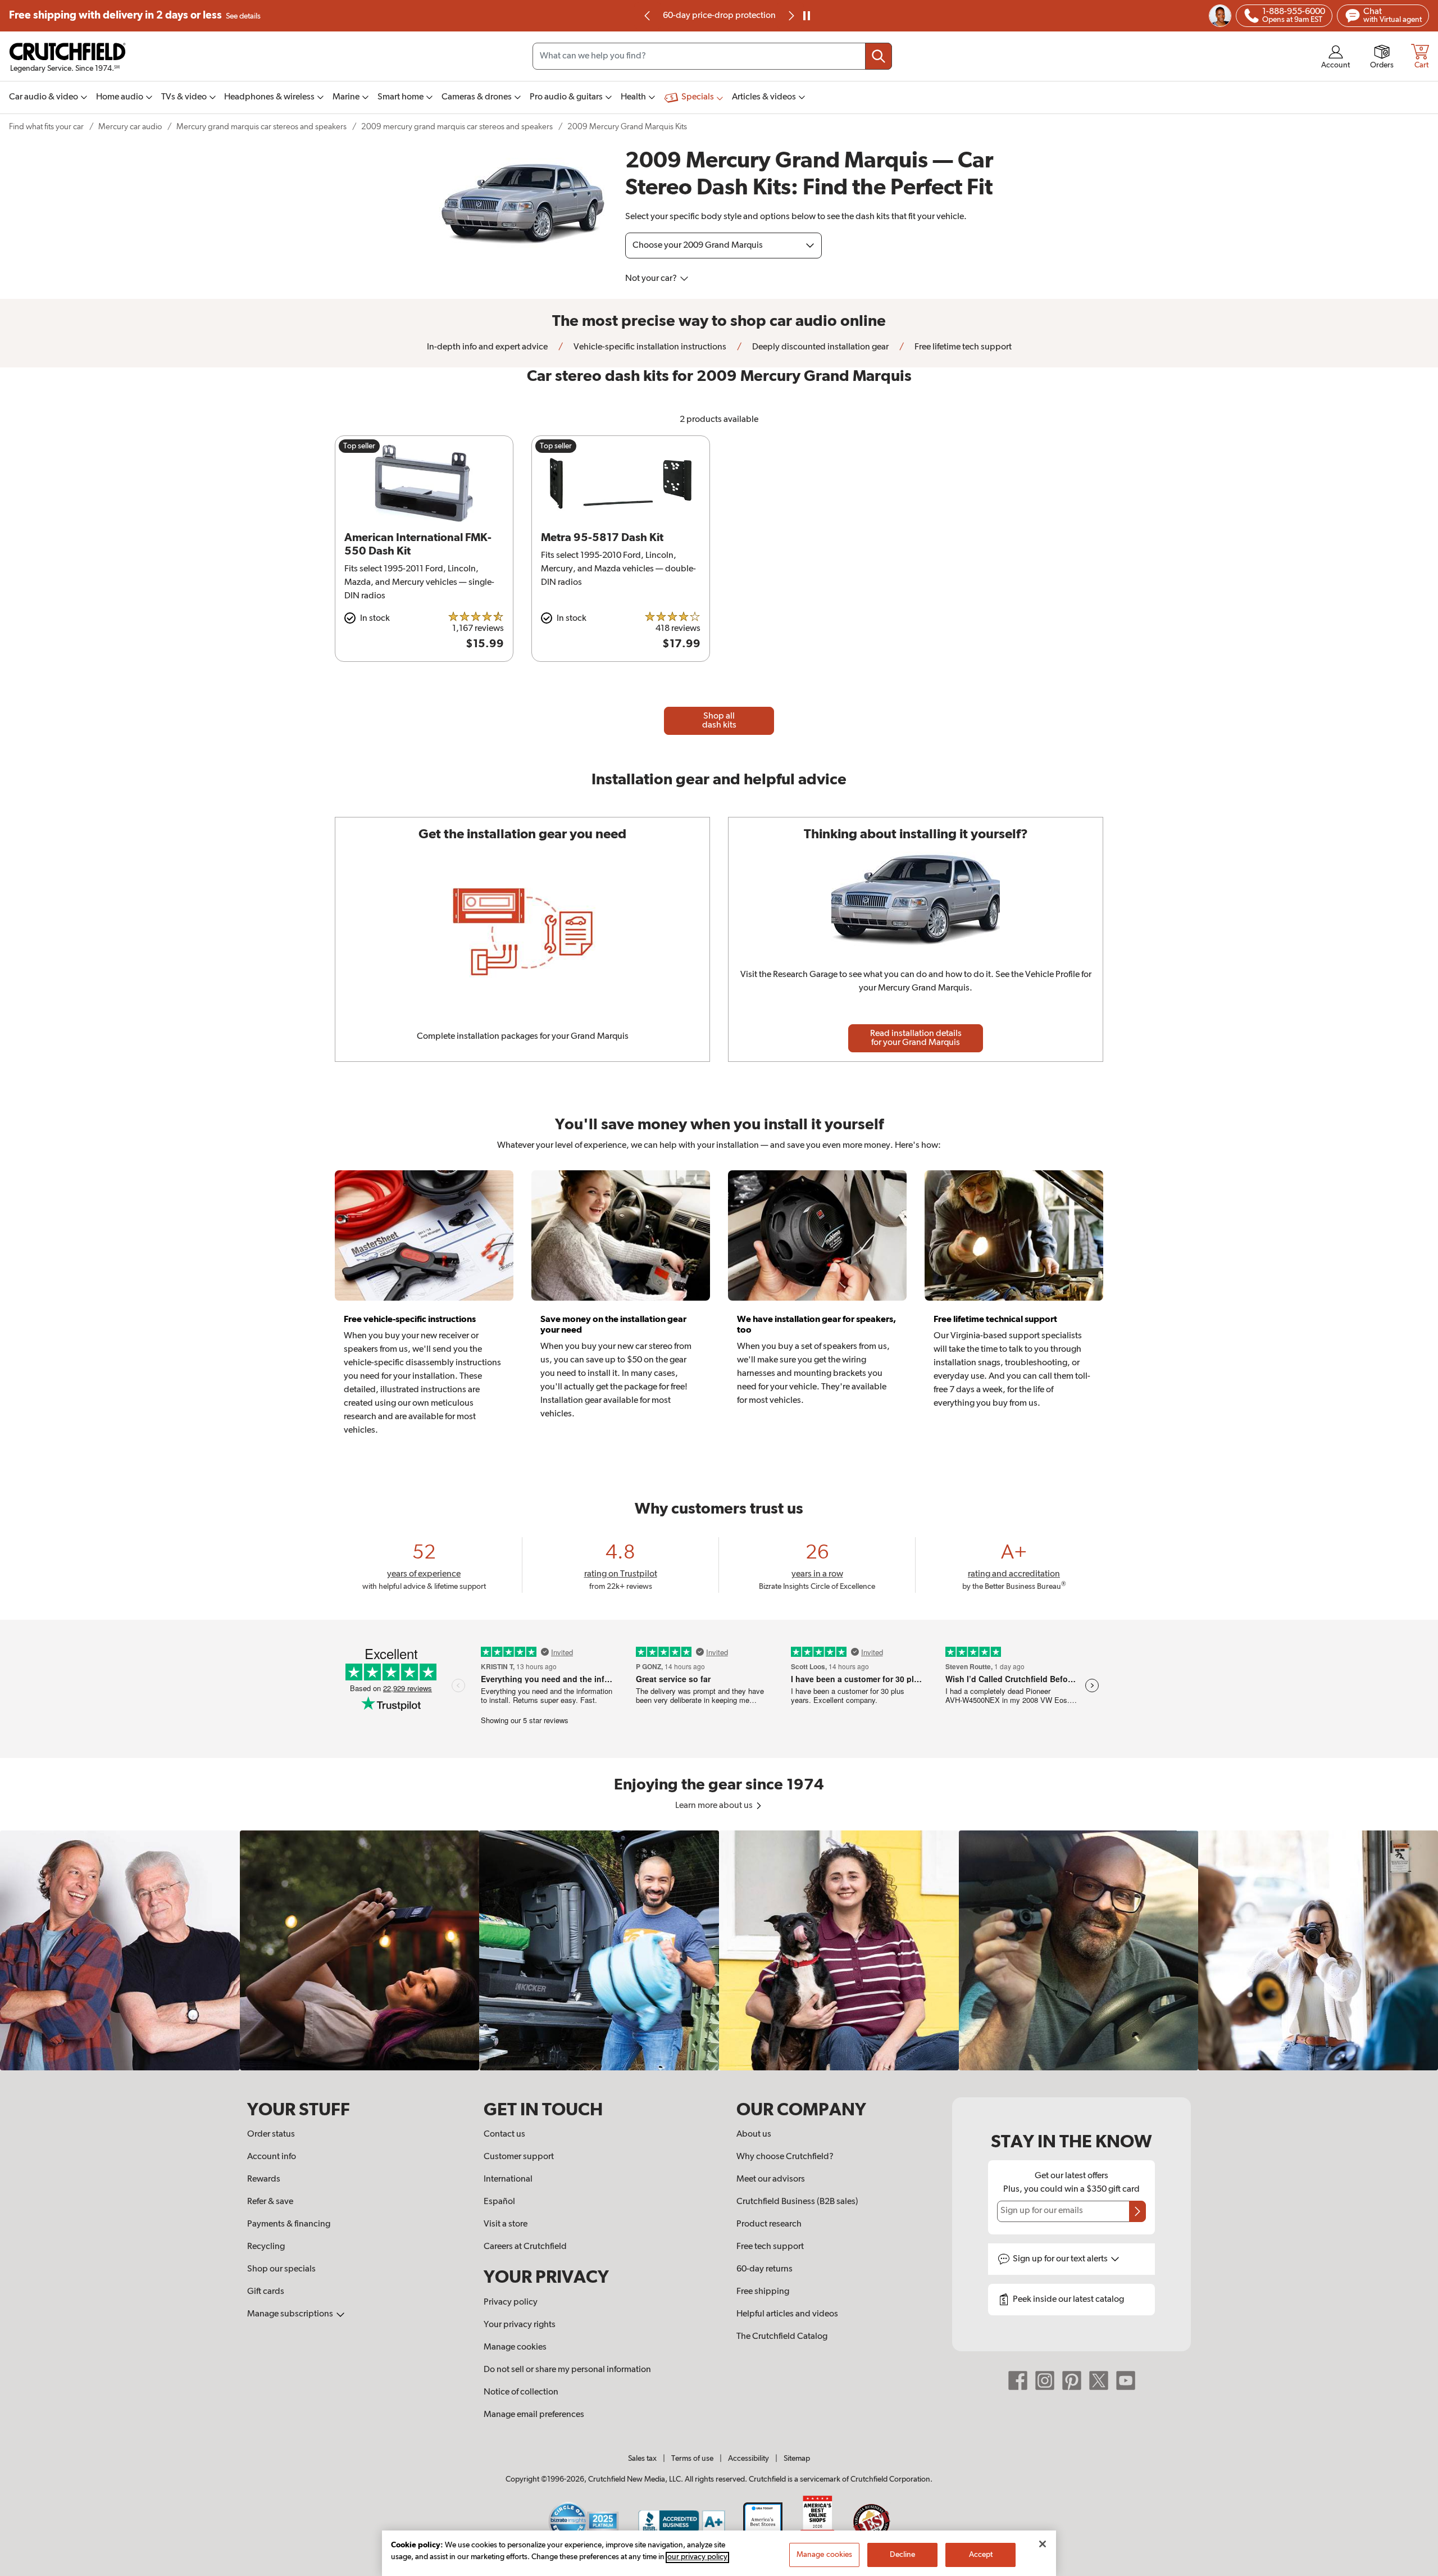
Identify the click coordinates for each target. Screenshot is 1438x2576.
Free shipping (135, 15)
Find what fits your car (46, 127)
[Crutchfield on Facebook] (1018, 2380)
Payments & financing (289, 2224)
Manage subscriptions (291, 2314)
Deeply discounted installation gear (820, 347)
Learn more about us (715, 1806)
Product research (769, 2224)
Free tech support (770, 2247)
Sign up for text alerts (1061, 2259)
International (508, 2179)
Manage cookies (515, 2347)
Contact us (504, 2134)
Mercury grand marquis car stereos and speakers (261, 127)
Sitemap (797, 2459)
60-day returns (719, 16)
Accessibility (748, 2459)
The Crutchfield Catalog (782, 2337)
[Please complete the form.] (1137, 2211)
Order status (271, 2134)
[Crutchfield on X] (1099, 2380)
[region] (719, 1950)
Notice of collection (521, 2392)
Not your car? (652, 279)
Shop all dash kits (719, 721)
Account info (272, 2157)
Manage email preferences (534, 2415)
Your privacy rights (520, 2325)
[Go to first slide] (790, 16)
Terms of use (692, 2459)
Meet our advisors (771, 2179)
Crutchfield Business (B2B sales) (797, 2202)
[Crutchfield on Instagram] (1045, 2380)
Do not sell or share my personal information (567, 2370)
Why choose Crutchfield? (785, 2157)
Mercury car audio (130, 127)
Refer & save (270, 2202)
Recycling (266, 2247)
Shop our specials (281, 2269)
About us (754, 2134)
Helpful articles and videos (787, 2314)
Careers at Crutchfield (525, 2247)
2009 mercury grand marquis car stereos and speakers (457, 127)
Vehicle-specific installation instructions (649, 347)
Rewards (264, 2179)
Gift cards (266, 2292)
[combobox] (712, 56)
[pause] (807, 16)
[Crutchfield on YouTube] (1126, 2380)
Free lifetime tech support (962, 347)
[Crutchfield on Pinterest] (1072, 2380)
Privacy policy (511, 2302)
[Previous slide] (648, 16)
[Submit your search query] (879, 56)
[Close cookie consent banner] (1043, 2544)
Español (499, 2202)
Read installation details (916, 1038)
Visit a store (506, 2224)
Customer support (519, 2157)
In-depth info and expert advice (487, 347)
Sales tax (642, 2459)
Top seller (359, 446)
